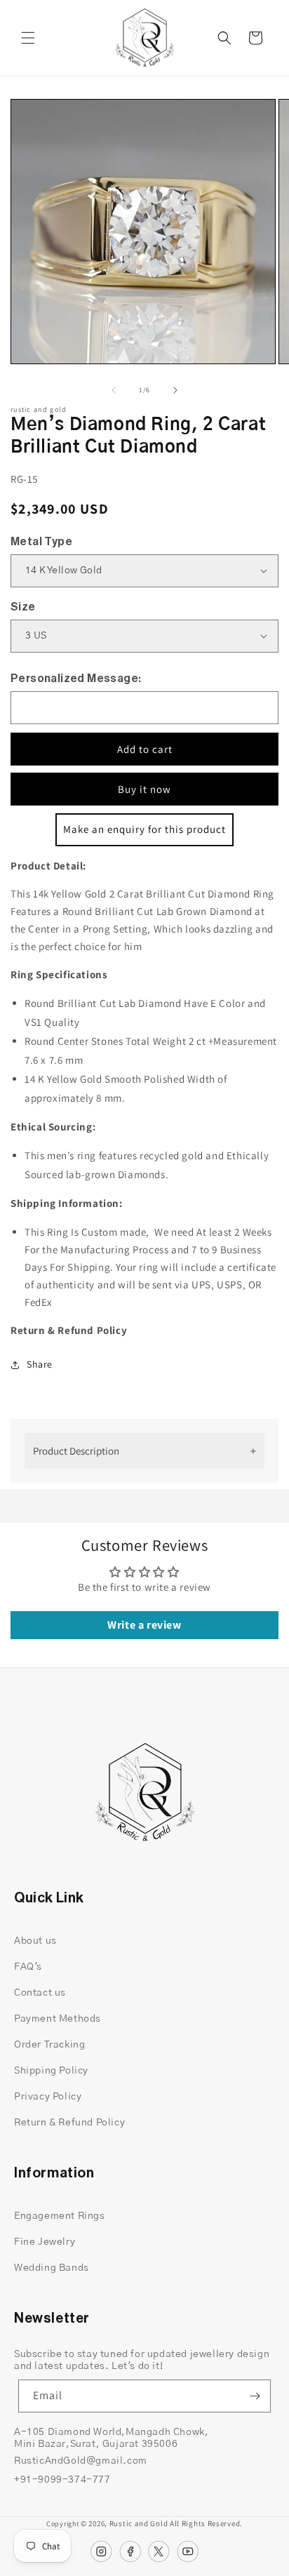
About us (35, 1941)
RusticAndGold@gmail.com (81, 2461)
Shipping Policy (51, 2071)
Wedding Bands (52, 2268)
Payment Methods (58, 2019)
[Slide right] (175, 390)
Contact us (40, 1993)
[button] (28, 38)
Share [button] (40, 1364)
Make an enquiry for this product (144, 829)
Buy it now (144, 789)
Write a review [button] (144, 1625)
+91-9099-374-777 (62, 2480)
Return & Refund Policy (69, 2123)
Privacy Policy (48, 2097)
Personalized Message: (76, 679)
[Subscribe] (255, 2396)
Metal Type (41, 542)
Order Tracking (49, 2045)
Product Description (76, 1451)
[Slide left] (114, 390)
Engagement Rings (60, 2216)
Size (23, 607)
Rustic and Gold (139, 2523)
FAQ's (28, 1967)
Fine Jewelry (45, 2242)
